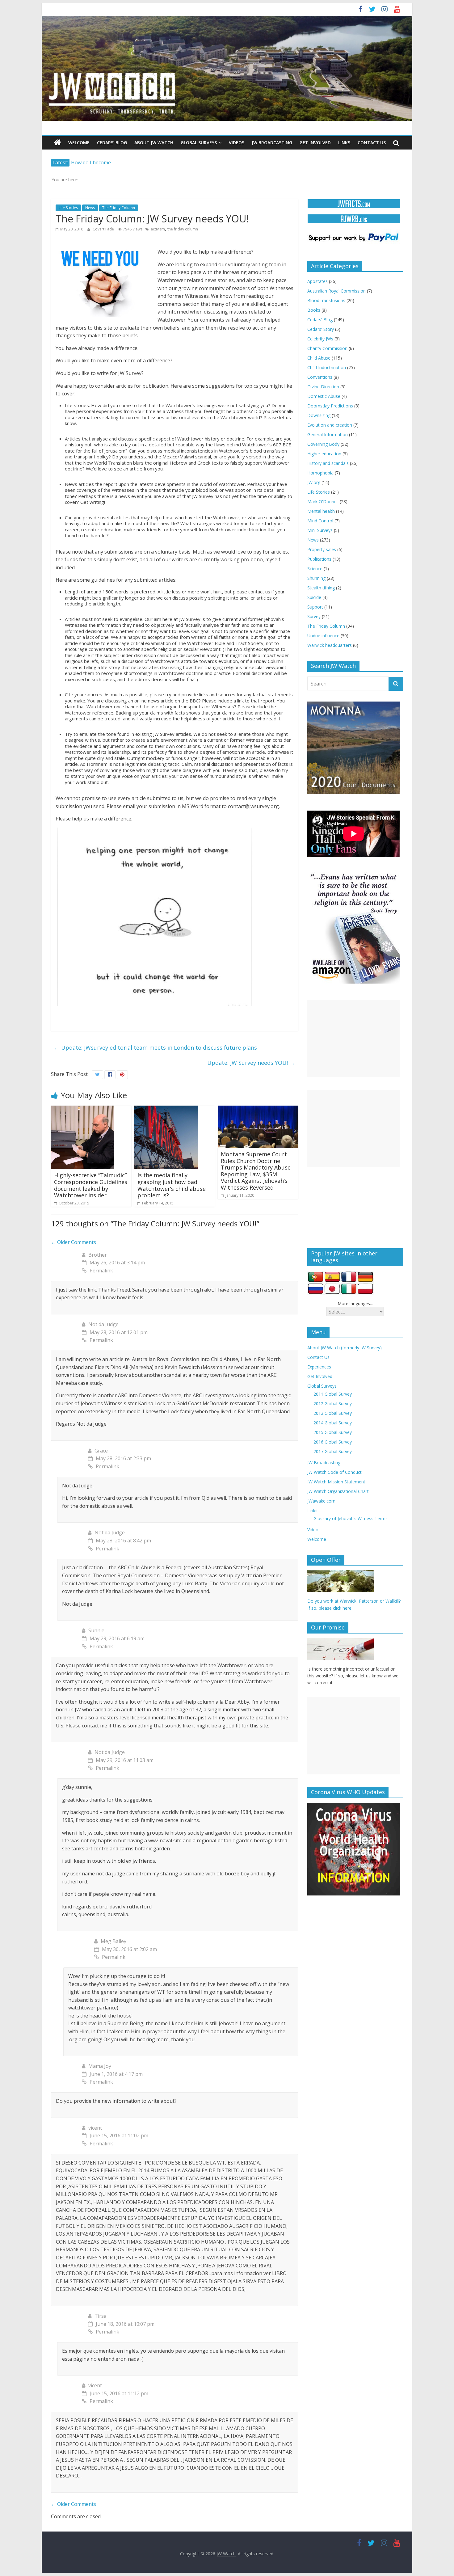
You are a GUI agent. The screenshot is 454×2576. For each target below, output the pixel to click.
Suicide (314, 597)
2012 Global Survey (333, 1404)
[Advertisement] (354, 1039)
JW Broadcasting (272, 143)
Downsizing (319, 415)
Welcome (79, 143)
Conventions (320, 377)
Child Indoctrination (327, 367)
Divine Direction (323, 387)
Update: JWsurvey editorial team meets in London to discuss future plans (156, 1048)
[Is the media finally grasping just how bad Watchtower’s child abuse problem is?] (166, 1109)
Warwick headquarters (330, 645)
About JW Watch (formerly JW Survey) (345, 1348)
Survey (314, 616)
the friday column (183, 229)
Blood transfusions (326, 300)
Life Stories (68, 208)
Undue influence (323, 636)
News (90, 208)
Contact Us (372, 143)
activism (158, 229)
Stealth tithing (321, 588)
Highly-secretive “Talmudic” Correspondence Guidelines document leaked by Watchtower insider (91, 1185)
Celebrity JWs (320, 339)
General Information (328, 434)
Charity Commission (327, 348)
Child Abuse (319, 358)
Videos (237, 143)
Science (315, 569)
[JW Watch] (227, 19)
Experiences (319, 1367)
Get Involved (315, 143)
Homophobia (320, 473)
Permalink (101, 1271)
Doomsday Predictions (330, 406)
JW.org (314, 482)
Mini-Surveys (320, 530)
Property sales (322, 549)
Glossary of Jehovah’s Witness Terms (351, 1518)
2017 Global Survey (333, 1451)
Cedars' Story (321, 329)
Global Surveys (199, 143)
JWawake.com (321, 1501)
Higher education (324, 454)
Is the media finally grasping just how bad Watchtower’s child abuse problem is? (172, 1185)
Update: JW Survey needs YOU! (251, 1063)
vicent (95, 2128)
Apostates (317, 281)
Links (344, 143)
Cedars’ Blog (112, 143)
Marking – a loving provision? (105, 162)
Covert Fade (104, 229)
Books (314, 310)
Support (315, 607)
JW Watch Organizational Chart (338, 1491)
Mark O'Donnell (323, 502)
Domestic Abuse (324, 396)
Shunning (316, 578)
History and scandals (328, 463)
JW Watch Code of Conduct (334, 1472)
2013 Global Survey (333, 1413)
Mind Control (320, 521)
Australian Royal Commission (336, 291)
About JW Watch (154, 143)
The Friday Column (119, 208)
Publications (319, 559)
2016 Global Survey (333, 1442)
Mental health (321, 511)
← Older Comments (74, 1242)
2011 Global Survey (333, 1394)
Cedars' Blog (320, 320)
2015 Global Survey (333, 1432)
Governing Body (323, 444)
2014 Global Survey (333, 1423)
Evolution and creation (330, 425)
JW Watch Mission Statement (336, 1482)
